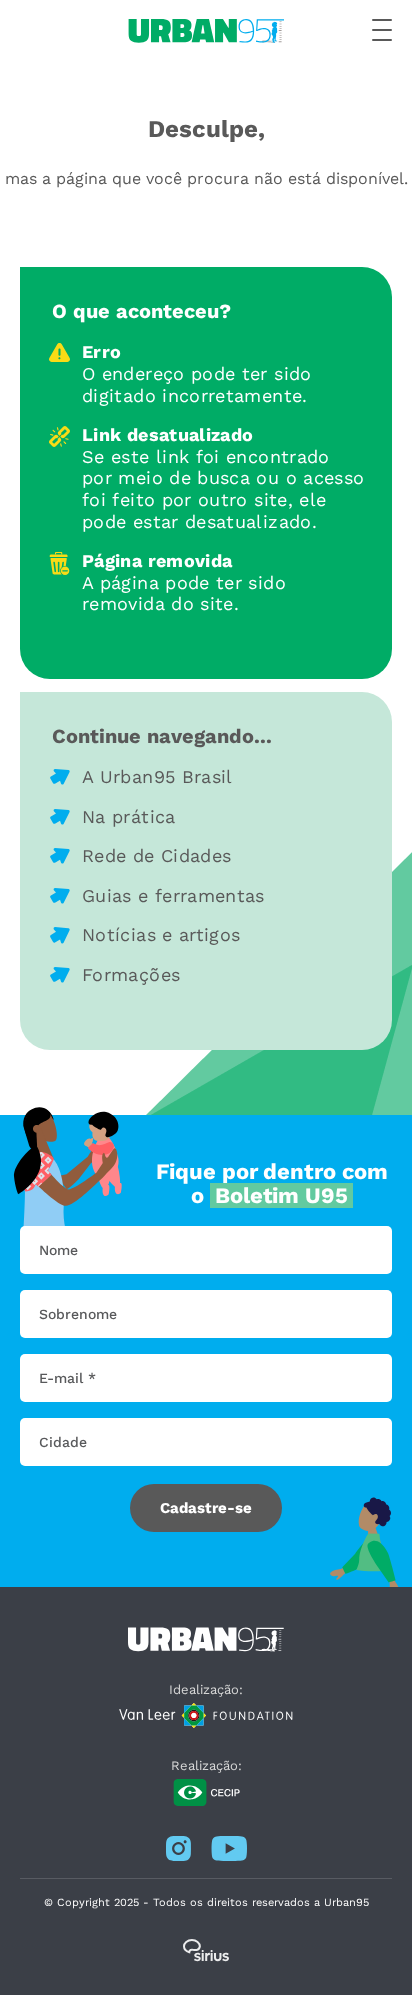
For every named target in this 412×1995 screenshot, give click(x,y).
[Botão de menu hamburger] (382, 31)
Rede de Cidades (156, 855)
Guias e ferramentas (173, 895)
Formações (131, 974)
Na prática (129, 816)
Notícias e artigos (161, 934)
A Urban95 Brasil (157, 776)
